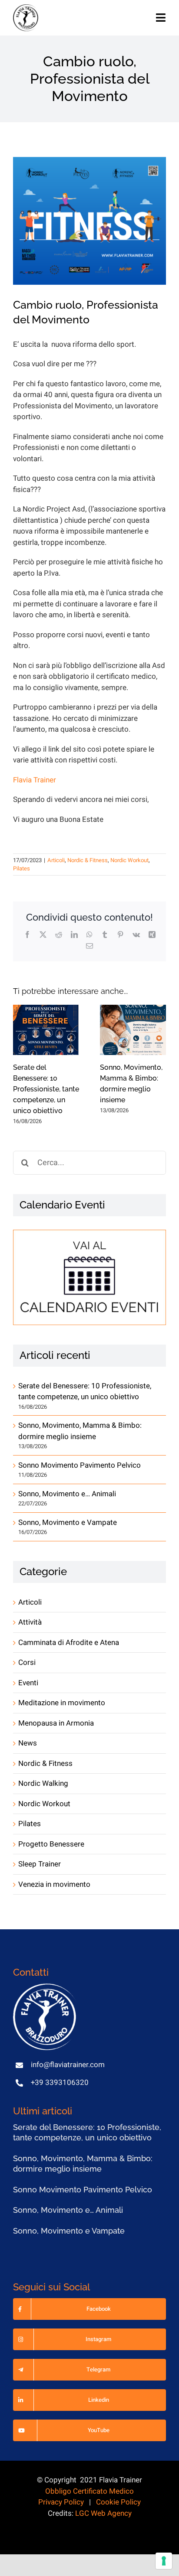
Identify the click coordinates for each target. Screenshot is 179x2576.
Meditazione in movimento (62, 1703)
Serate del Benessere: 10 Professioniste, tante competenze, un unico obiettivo (46, 1089)
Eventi (28, 1683)
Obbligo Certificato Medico (89, 2491)
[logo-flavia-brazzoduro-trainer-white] (46, 1987)
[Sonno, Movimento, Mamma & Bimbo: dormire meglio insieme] (133, 1030)
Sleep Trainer (40, 1864)
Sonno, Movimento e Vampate (68, 1522)
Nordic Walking (43, 1783)
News (28, 1743)
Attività (30, 1622)
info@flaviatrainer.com (68, 2065)
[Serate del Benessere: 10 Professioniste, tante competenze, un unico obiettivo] (46, 1030)
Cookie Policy (118, 2502)
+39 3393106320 (60, 2083)
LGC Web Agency (103, 2513)
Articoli (56, 860)
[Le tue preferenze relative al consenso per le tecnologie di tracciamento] (164, 2561)
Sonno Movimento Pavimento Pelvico (80, 1465)
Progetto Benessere (51, 1844)
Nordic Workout (129, 860)
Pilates (22, 868)
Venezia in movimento (54, 1884)
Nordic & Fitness (88, 860)
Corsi (27, 1663)
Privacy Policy (61, 2502)
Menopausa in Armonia (56, 1723)
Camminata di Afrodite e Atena (69, 1643)
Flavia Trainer (35, 780)
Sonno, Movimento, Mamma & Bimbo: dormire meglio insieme (80, 1431)
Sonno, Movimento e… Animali (67, 1494)
